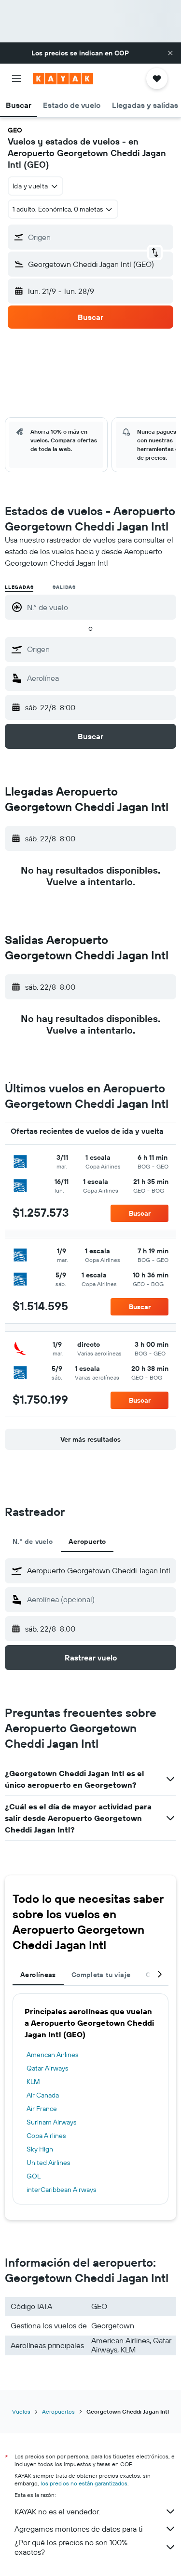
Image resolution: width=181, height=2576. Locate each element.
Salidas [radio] (64, 587)
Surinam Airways (51, 2122)
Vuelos (21, 2411)
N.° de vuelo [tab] (33, 1541)
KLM (33, 2082)
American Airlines (52, 2055)
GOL (34, 2176)
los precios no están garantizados (84, 2483)
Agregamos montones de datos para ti (78, 2529)
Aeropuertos (58, 2411)
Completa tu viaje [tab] (101, 1975)
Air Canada (43, 2095)
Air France (42, 2109)
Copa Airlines (46, 2136)
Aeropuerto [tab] (87, 1541)
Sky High (40, 2149)
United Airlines (48, 2163)
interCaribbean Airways (61, 2190)
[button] (170, 53)
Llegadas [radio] (19, 587)
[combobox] (99, 649)
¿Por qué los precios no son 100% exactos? (71, 2547)
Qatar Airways (47, 2068)
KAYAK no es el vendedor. (57, 2511)
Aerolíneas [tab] (38, 1975)
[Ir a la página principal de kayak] (63, 79)
